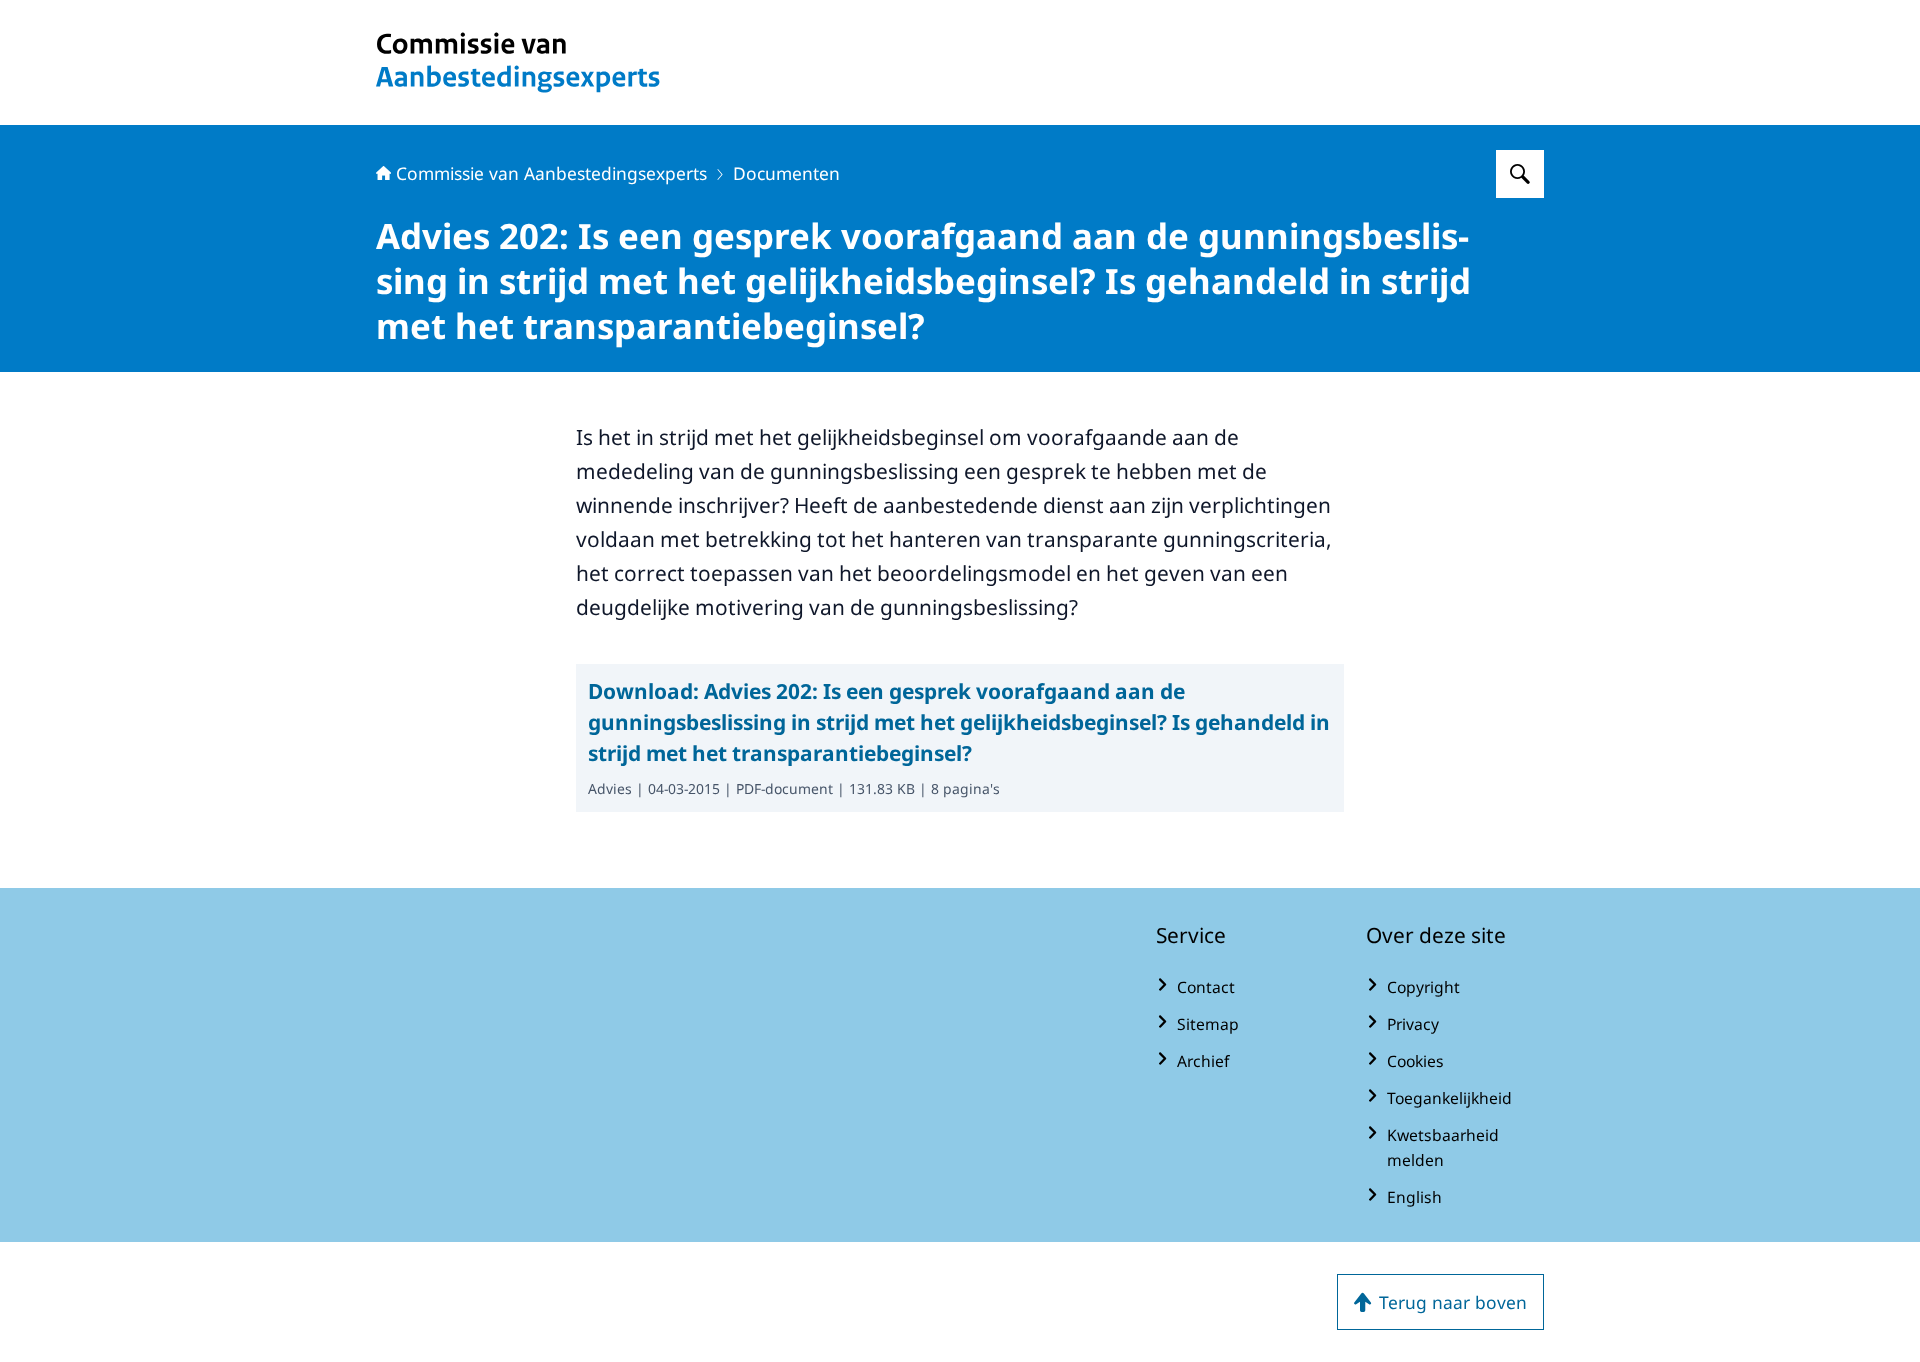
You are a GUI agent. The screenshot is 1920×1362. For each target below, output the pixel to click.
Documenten (786, 173)
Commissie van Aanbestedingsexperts (551, 173)
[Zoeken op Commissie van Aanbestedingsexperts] (1520, 174)
